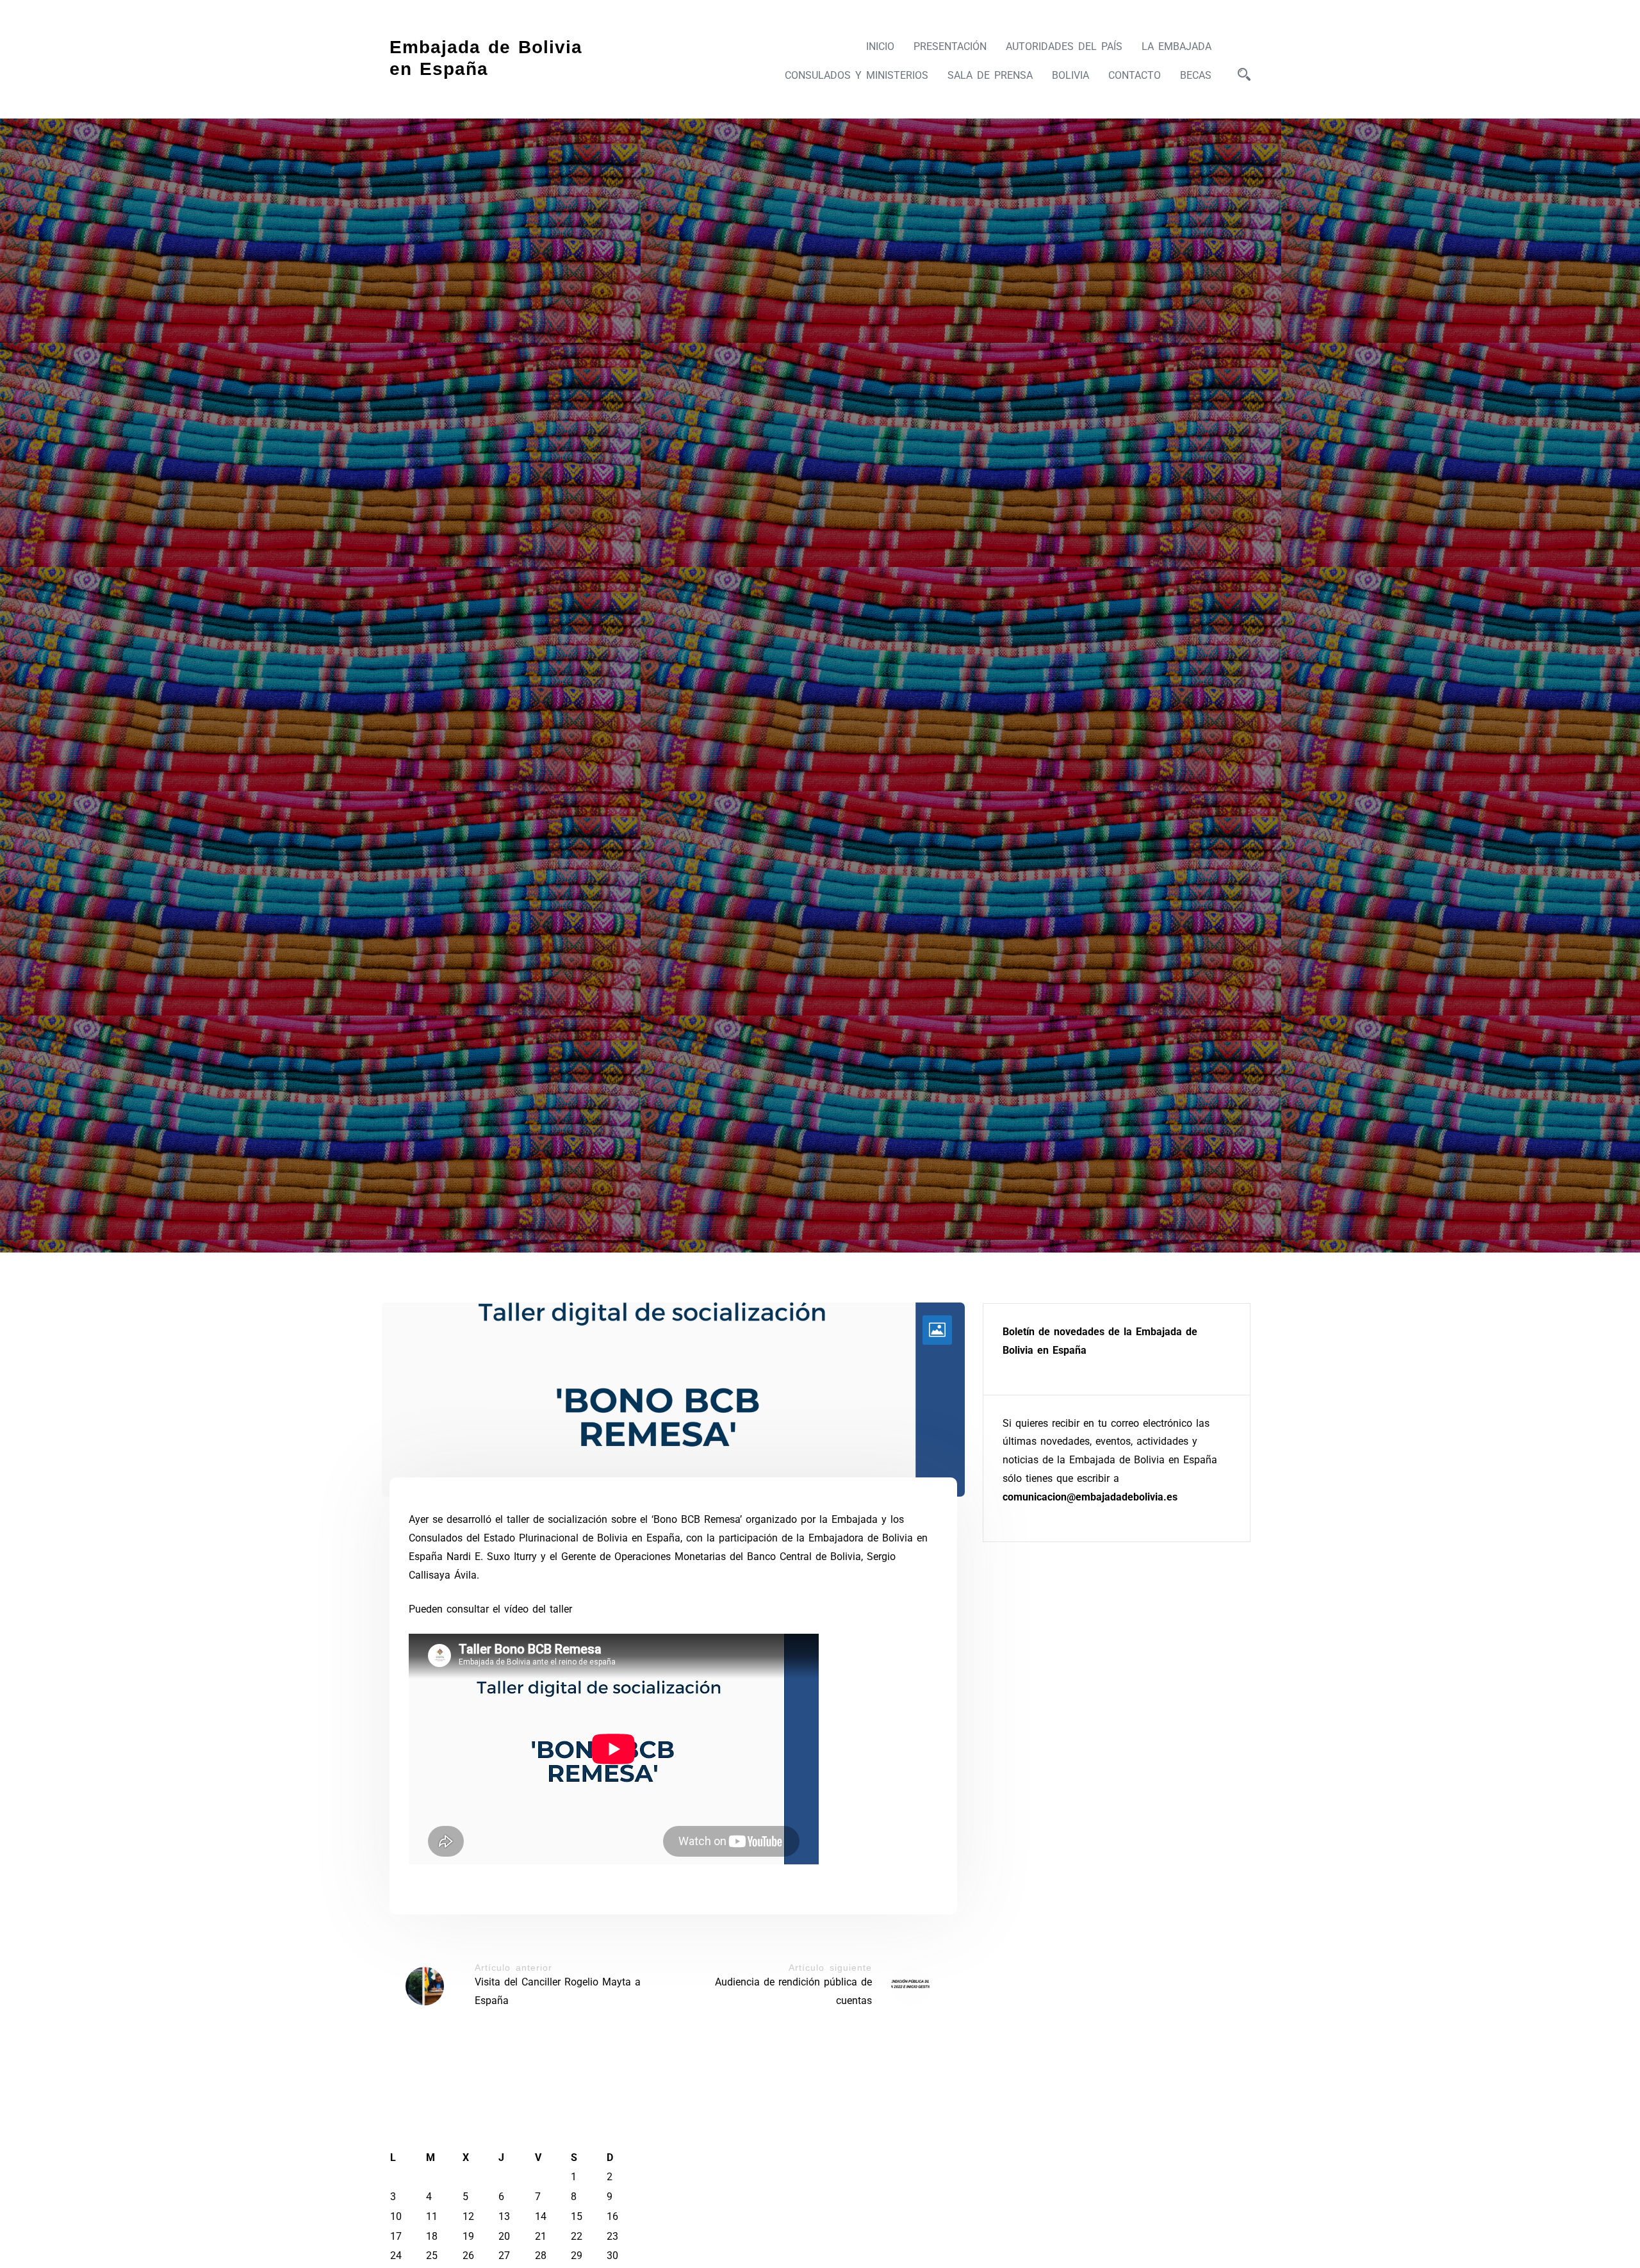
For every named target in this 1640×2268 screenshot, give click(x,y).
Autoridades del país (1064, 46)
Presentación (950, 46)
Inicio (880, 46)
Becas (1196, 75)
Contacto (1135, 75)
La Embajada (1177, 46)
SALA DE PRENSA (990, 75)
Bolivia (1070, 75)
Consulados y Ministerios (857, 75)
